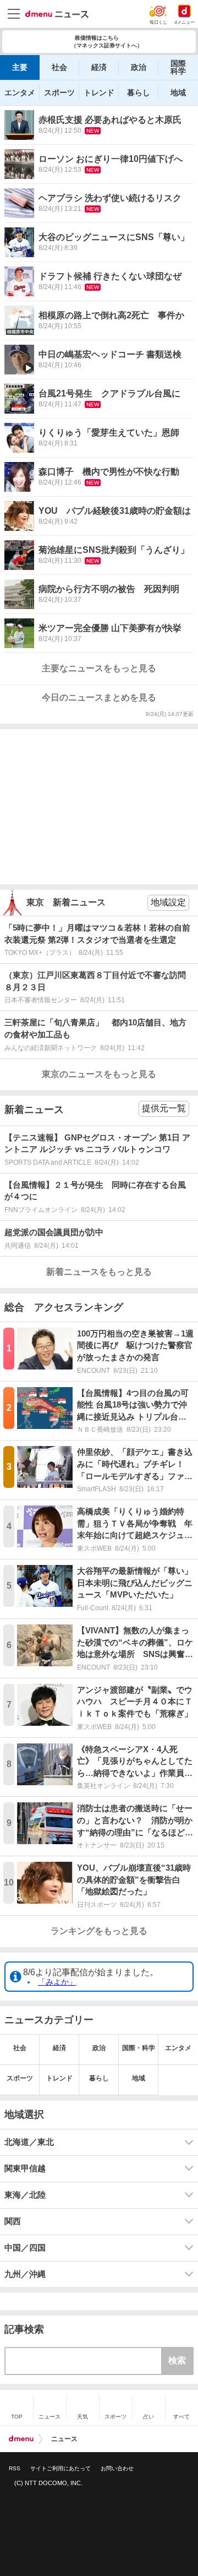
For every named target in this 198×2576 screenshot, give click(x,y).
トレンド (99, 93)
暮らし (139, 93)
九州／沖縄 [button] (25, 2274)
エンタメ (20, 93)
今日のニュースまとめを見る (99, 697)
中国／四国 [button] (25, 2248)
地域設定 (168, 902)
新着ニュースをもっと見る (99, 1272)
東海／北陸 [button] (25, 2195)
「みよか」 (57, 1982)
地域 (178, 93)
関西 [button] (13, 2221)
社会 (59, 67)
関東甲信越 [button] (25, 2169)
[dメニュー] (21, 2439)
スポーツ (59, 93)
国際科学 (178, 67)
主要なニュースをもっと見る (99, 668)
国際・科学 (139, 2048)
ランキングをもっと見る (99, 1931)
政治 (139, 67)
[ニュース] (57, 14)
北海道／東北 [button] (29, 2142)
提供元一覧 (164, 1108)
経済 (99, 67)
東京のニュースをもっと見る (99, 1074)
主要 (20, 67)
